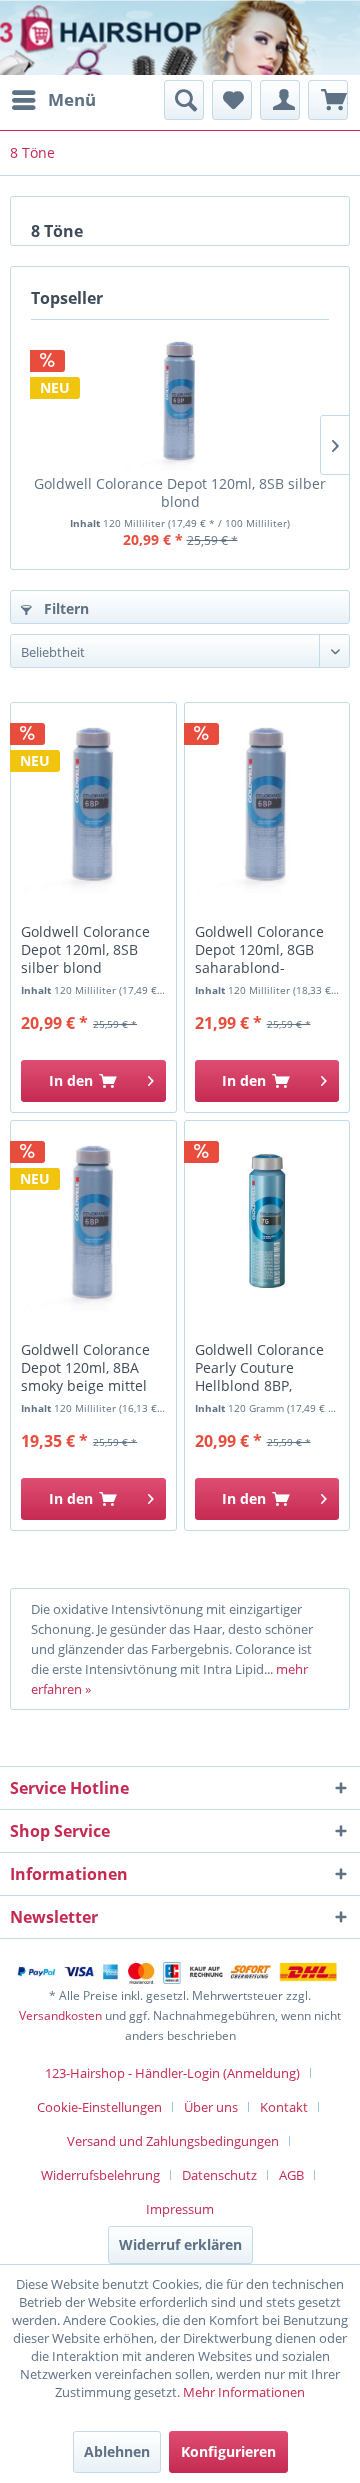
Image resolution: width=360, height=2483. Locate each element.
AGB (291, 2175)
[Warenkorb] (328, 100)
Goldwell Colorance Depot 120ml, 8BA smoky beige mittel (85, 1368)
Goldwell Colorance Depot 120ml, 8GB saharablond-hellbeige (259, 950)
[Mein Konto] (280, 100)
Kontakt (284, 2107)
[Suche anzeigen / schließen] (184, 100)
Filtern (64, 608)
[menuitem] (53, 100)
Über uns (211, 2107)
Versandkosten (60, 2015)
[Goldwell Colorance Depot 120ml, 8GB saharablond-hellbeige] (267, 803)
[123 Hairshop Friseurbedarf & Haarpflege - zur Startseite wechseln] (77, 40)
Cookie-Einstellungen (99, 2107)
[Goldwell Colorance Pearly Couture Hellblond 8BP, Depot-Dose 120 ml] (267, 1221)
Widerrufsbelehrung (100, 2175)
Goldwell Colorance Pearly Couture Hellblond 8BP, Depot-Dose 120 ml (259, 1368)
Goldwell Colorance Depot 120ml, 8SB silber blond (180, 492)
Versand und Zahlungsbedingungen (173, 2141)
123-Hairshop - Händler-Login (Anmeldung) (172, 2073)
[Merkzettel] (232, 100)
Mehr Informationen (244, 2392)
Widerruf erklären (180, 2244)
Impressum (180, 2209)
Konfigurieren (228, 2451)
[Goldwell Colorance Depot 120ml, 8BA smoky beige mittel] (93, 1221)
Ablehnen (117, 2451)
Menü (72, 99)
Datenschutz (219, 2175)
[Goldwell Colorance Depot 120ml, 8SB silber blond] (180, 400)
